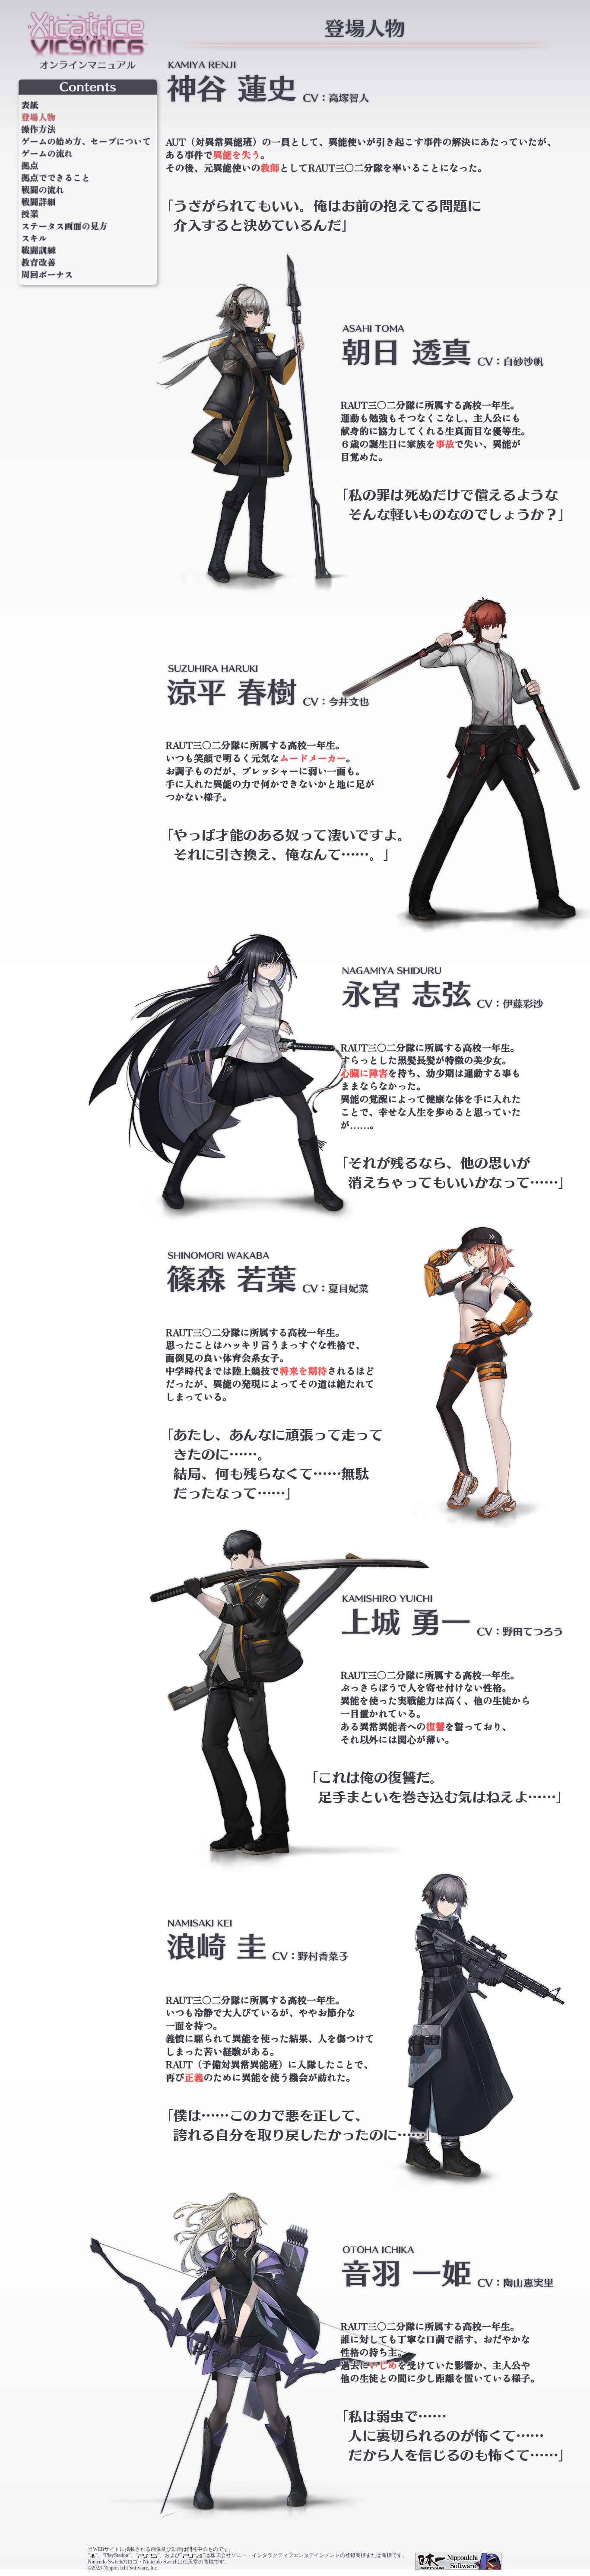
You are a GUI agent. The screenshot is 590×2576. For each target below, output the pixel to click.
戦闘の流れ (43, 190)
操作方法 (38, 129)
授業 (30, 214)
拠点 (30, 166)
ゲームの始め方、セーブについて (86, 141)
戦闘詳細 (38, 202)
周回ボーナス (47, 274)
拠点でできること (56, 178)
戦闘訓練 (38, 250)
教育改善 (38, 262)
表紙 (30, 105)
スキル (34, 238)
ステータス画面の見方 (64, 226)
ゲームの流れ (47, 153)
